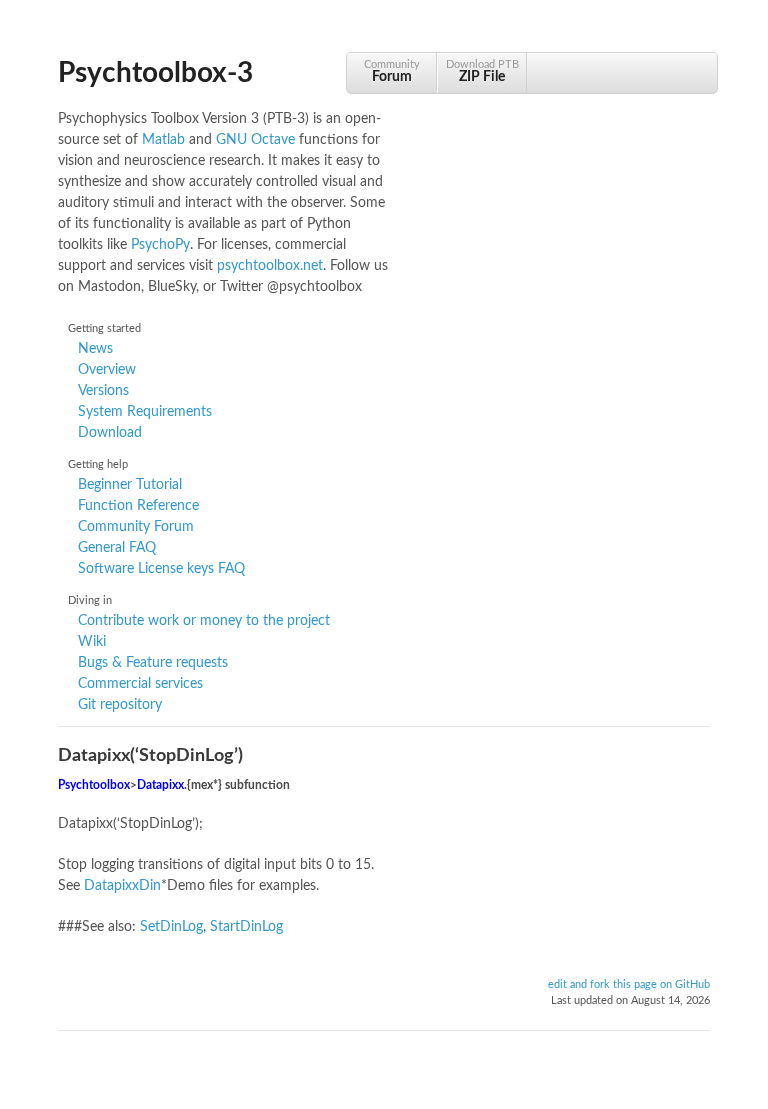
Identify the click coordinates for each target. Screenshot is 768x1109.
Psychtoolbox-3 (155, 73)
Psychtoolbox (94, 785)
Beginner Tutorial (130, 485)
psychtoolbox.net (270, 266)
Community (392, 71)
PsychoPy (160, 245)
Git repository (120, 705)
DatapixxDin (122, 886)
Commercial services (140, 684)
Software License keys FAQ (161, 569)
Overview (107, 370)
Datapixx (160, 785)
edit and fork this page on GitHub (629, 985)
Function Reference (138, 506)
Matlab (163, 140)
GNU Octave (255, 140)
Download (110, 433)
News (95, 349)
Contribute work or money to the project (204, 621)
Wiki (92, 642)
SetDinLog (171, 927)
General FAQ (117, 548)
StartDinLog (246, 927)
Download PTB (482, 71)
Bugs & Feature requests (153, 663)
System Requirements (145, 412)
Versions (103, 391)
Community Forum (136, 527)
